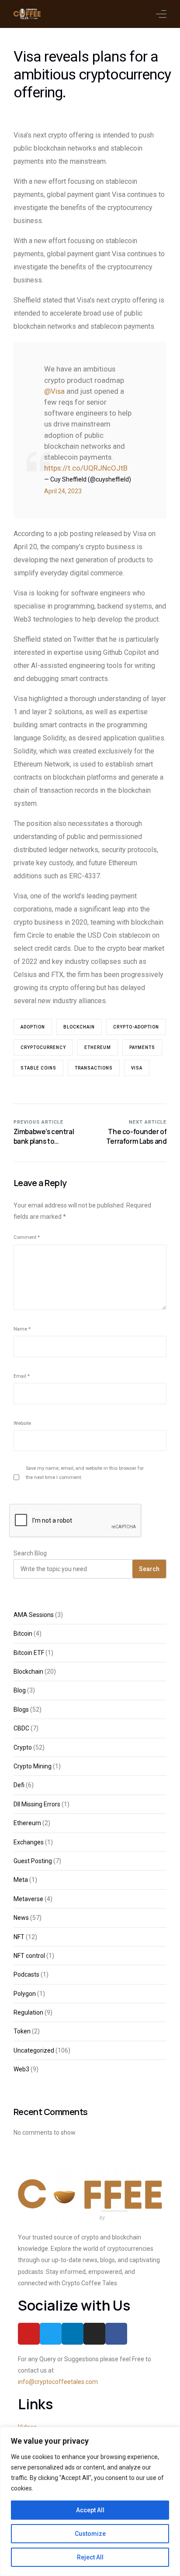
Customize (90, 2534)
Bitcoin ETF (29, 1653)
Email (22, 1376)
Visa (137, 1068)
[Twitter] (51, 2334)
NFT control (29, 1956)
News (21, 1918)
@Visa (54, 391)
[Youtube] (29, 2334)
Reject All (90, 2557)
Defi (19, 1785)
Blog (20, 1690)
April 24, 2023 (63, 491)
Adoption (33, 1027)
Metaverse (28, 1899)
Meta (21, 1880)
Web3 (21, 2069)
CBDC (21, 1728)
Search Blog (30, 1553)
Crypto (23, 1747)
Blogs (21, 1709)
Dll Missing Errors (37, 1804)
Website (22, 1423)
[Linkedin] (73, 2334)
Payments (142, 1047)
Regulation (28, 2012)
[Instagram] (94, 2334)
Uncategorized (34, 2050)
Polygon (25, 1994)
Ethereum (98, 1047)
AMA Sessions (34, 1615)
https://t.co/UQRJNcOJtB (86, 468)
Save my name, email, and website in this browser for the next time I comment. (85, 1473)
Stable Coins (38, 1068)
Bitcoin (23, 1634)
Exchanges (29, 1842)
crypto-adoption (136, 1027)
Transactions (94, 1068)
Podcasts (26, 1974)
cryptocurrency (43, 1047)
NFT (19, 1937)
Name (22, 1329)
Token (22, 2031)
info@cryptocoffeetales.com (58, 2382)
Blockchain (79, 1027)
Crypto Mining (33, 1766)
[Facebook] (116, 2334)
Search (149, 1569)
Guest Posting (33, 1861)
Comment (27, 1237)
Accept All (90, 2510)
